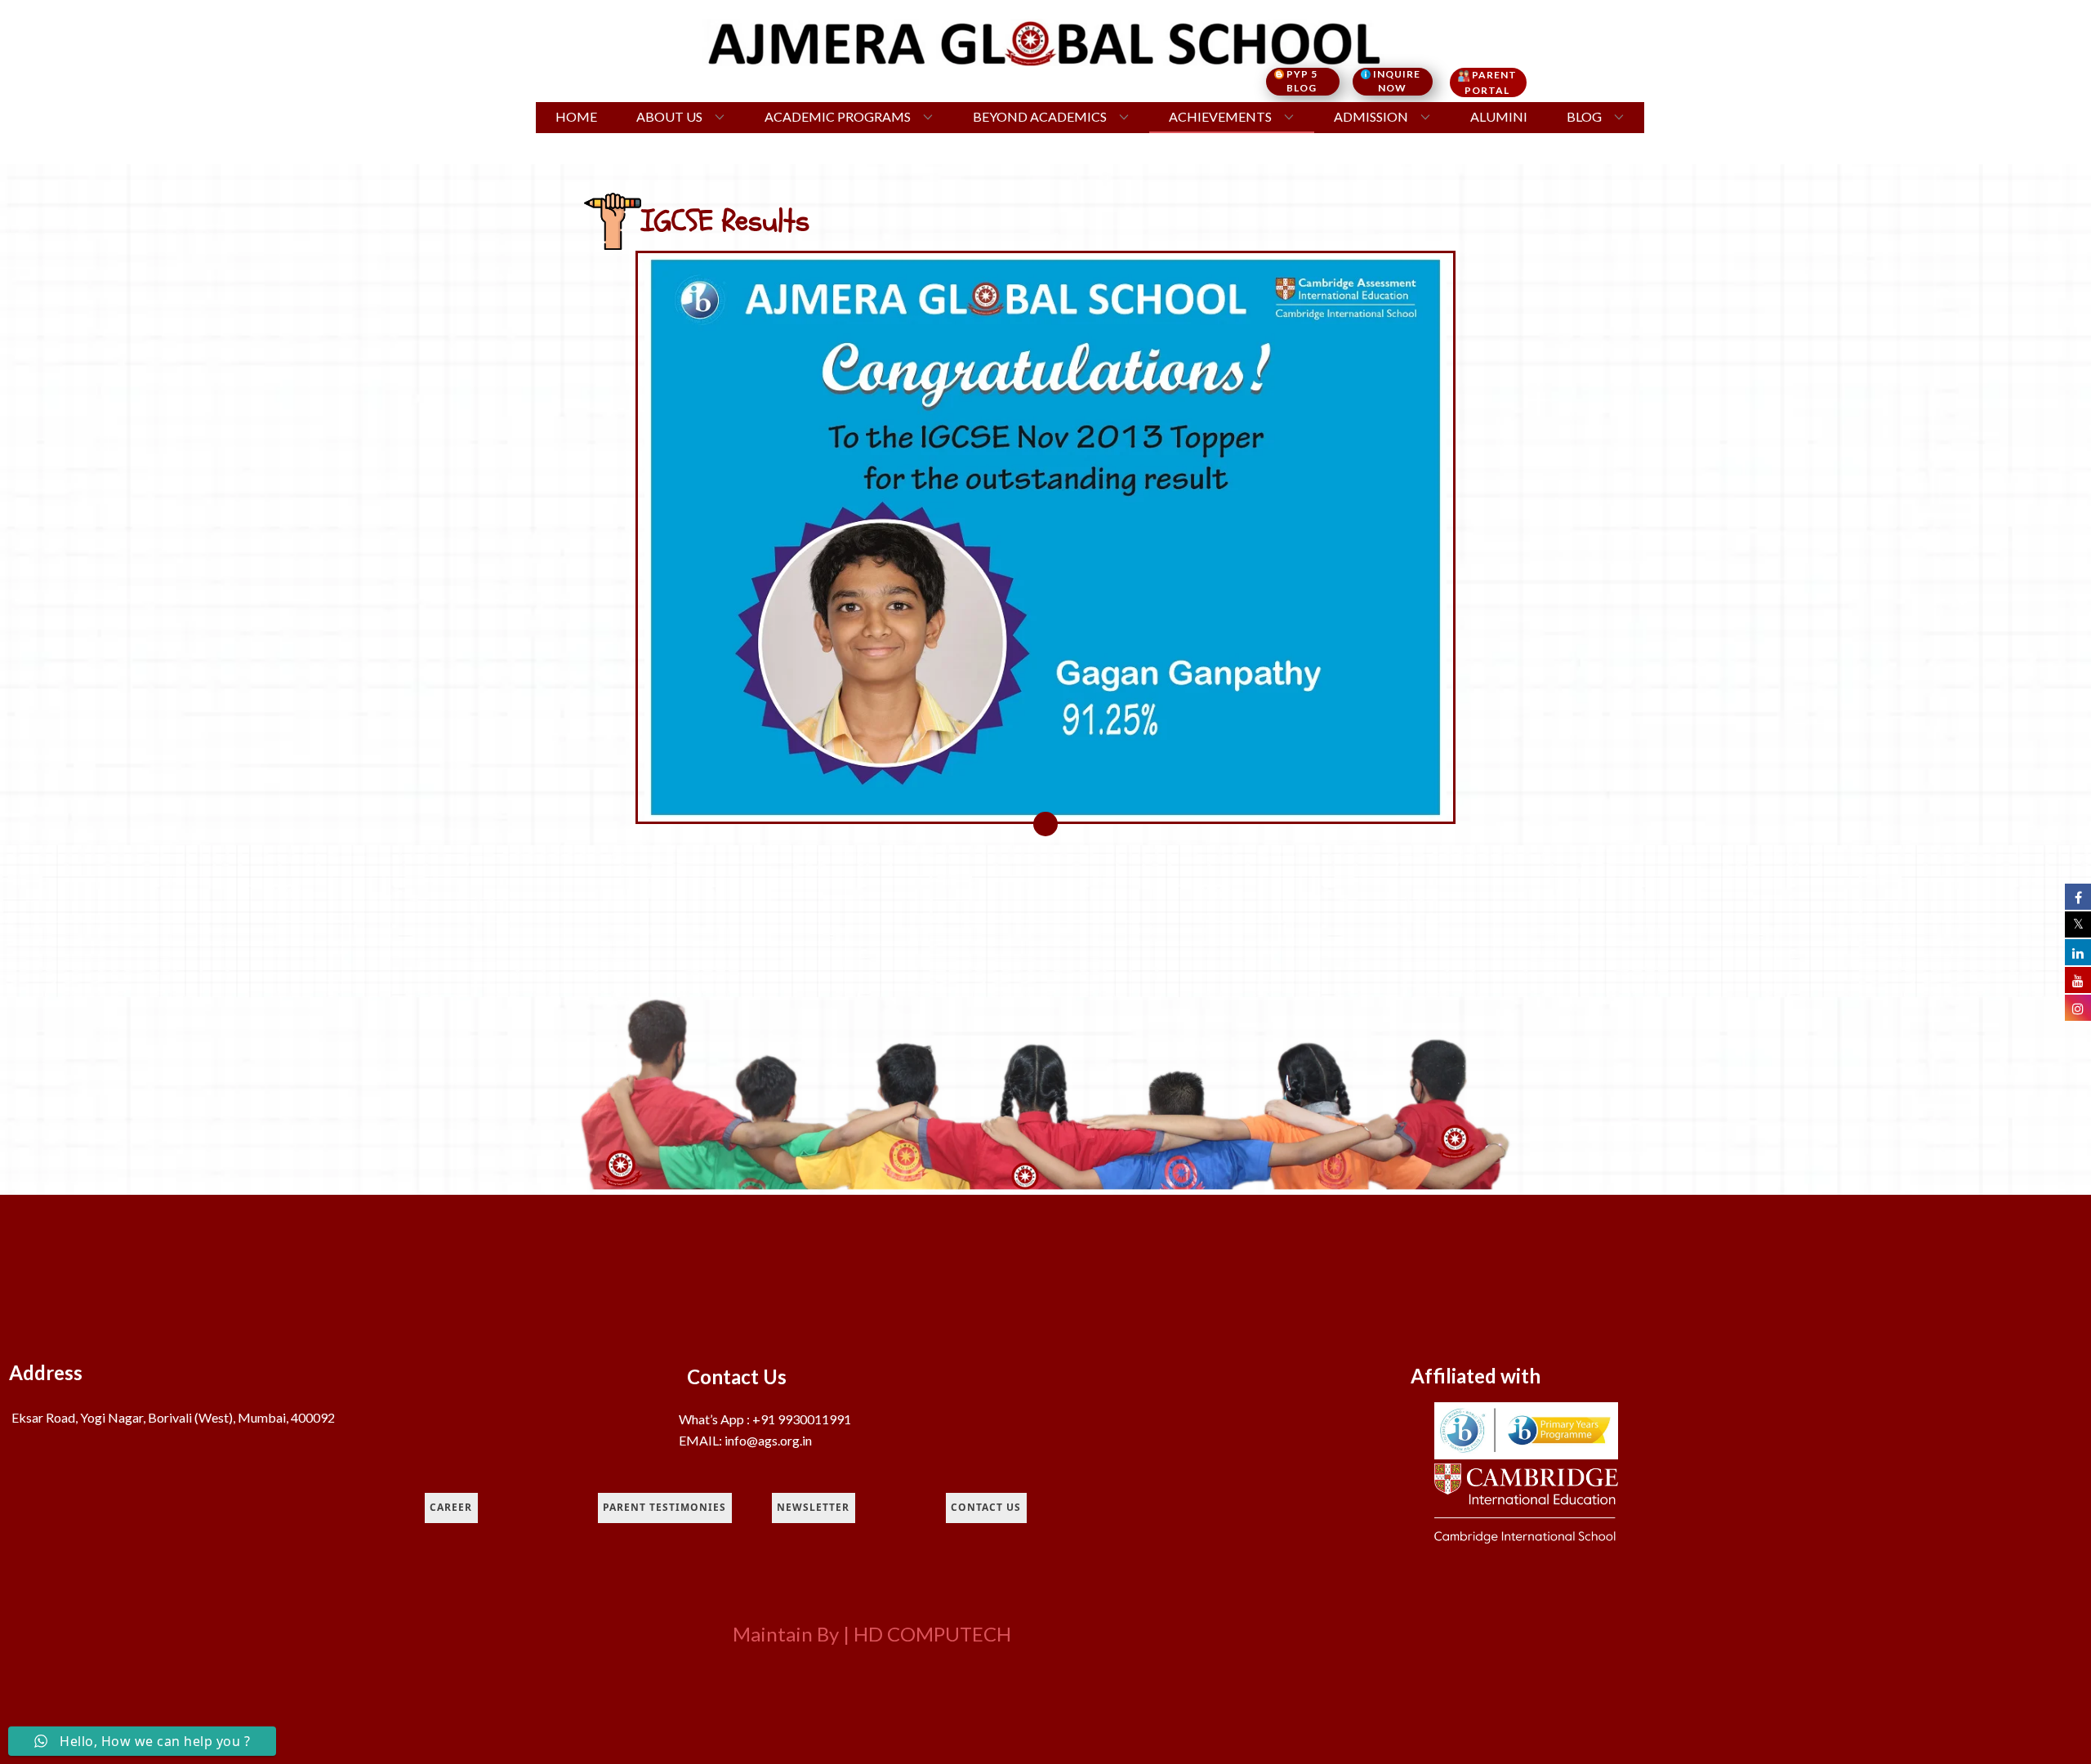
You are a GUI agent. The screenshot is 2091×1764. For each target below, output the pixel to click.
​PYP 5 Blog (1307, 81)
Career (451, 1507)
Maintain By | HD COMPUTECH (872, 1634)
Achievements (1220, 116)
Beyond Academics (1040, 116)
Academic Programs (838, 116)
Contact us (986, 1507)
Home (576, 116)
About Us (669, 116)
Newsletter (813, 1507)
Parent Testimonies (664, 1507)
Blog (1584, 116)
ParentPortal (1491, 82)
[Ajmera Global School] (1046, 42)
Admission (1371, 116)
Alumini (1499, 116)
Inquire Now (1397, 81)
